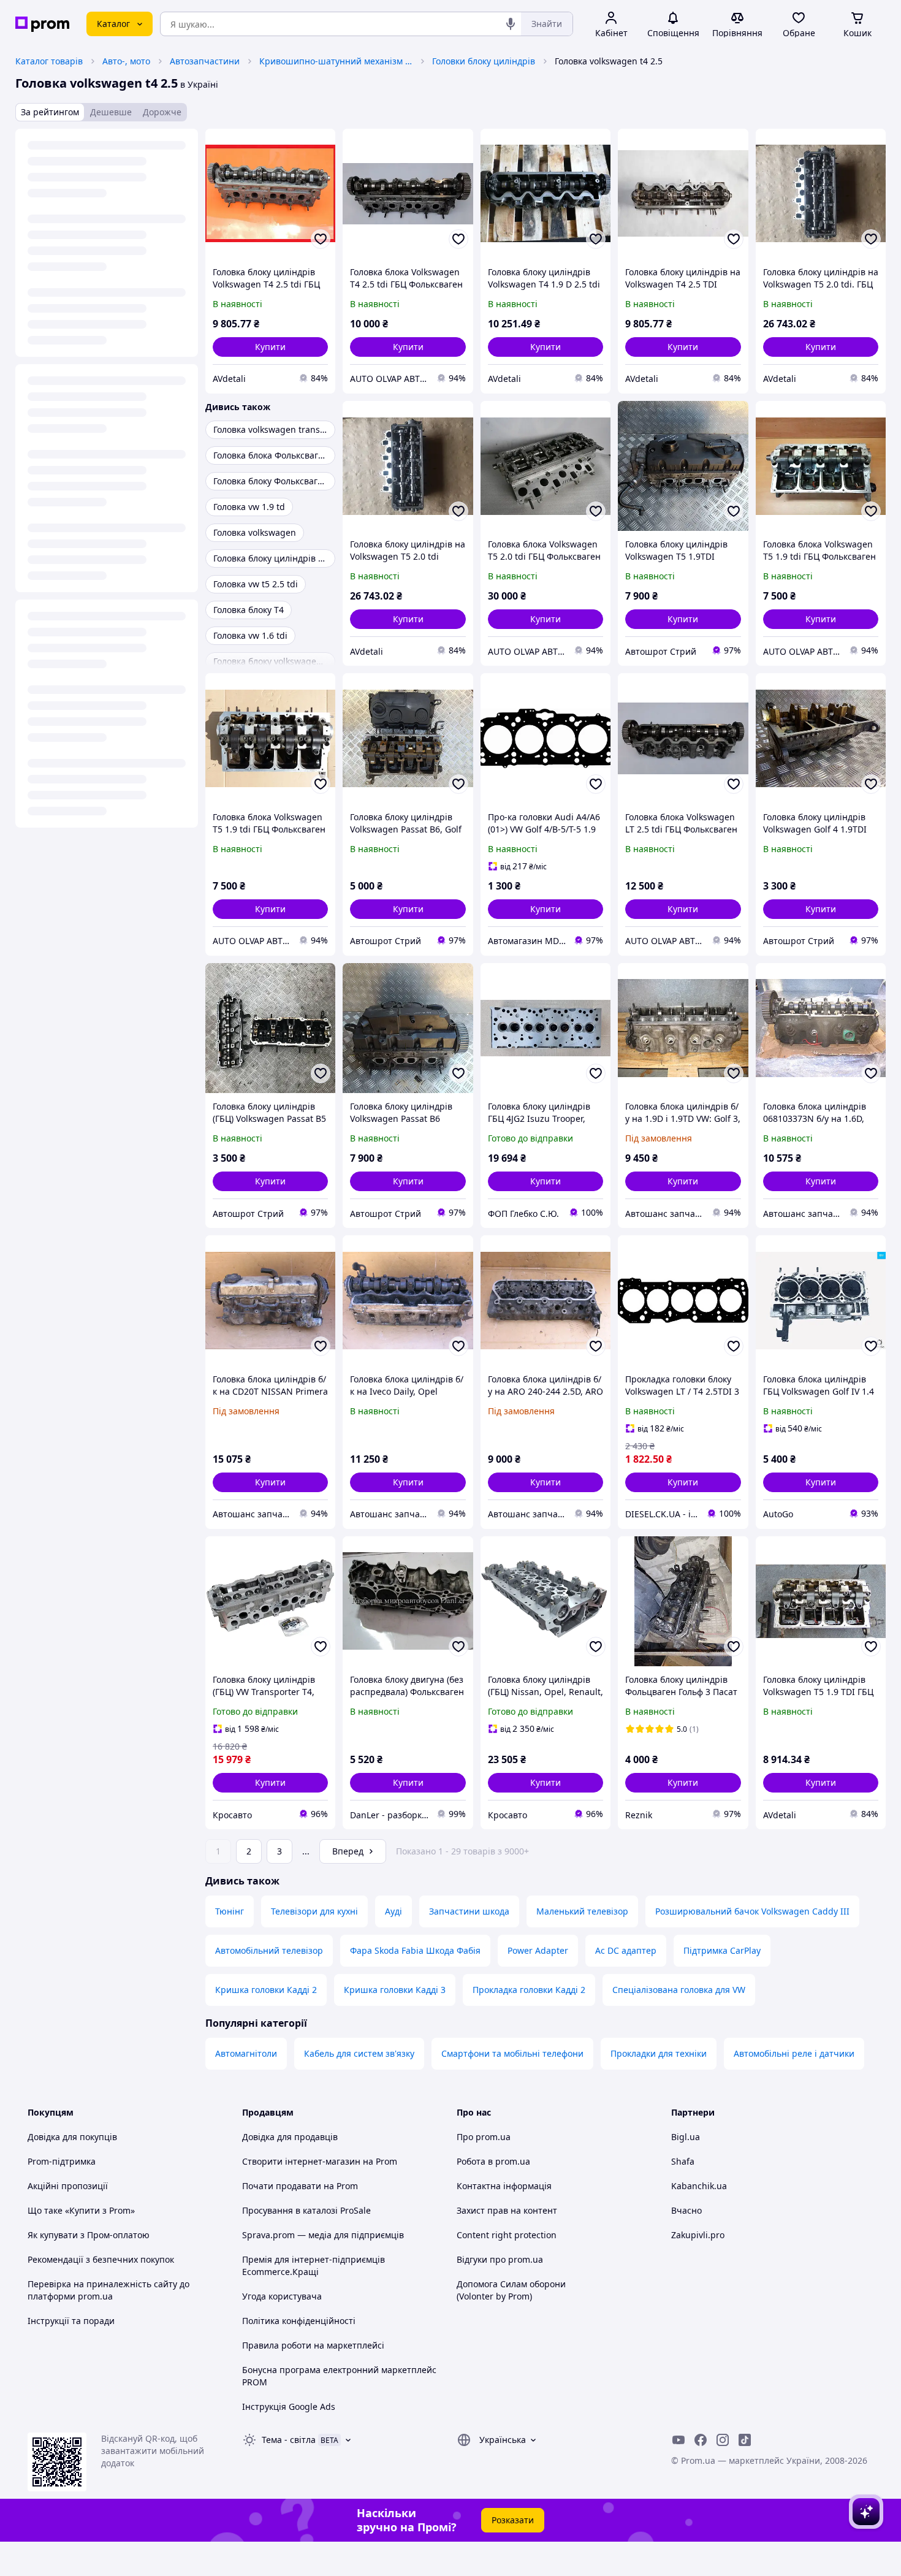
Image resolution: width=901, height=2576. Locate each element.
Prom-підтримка (62, 2161)
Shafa (683, 2161)
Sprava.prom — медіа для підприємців (323, 2235)
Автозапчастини (205, 61)
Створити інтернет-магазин (301, 2161)
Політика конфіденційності (299, 2321)
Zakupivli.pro (698, 2235)
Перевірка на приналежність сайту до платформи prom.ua (108, 2290)
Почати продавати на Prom (300, 2186)
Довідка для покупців (72, 2137)
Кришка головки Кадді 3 (395, 1990)
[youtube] (679, 2440)
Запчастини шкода (469, 1911)
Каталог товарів (49, 61)
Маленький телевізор (582, 1911)
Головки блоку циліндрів (484, 61)
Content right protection (507, 2235)
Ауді (393, 1911)
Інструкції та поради (71, 2321)
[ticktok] (745, 2440)
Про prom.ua (484, 2137)
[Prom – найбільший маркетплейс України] (42, 24)
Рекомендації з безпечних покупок (101, 2259)
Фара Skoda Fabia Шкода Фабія (415, 1950)
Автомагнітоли (246, 2053)
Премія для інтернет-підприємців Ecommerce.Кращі (314, 2265)
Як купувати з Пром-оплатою (89, 2235)
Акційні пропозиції (68, 2186)
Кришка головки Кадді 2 (266, 1990)
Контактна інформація (504, 2186)
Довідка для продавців (290, 2137)
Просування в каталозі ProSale (306, 2210)
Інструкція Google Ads (289, 2406)
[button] (270, 347)
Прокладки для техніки (659, 2053)
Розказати (513, 2520)
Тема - (289, 2440)
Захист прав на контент (507, 2210)
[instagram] (723, 2440)
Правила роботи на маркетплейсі (313, 2345)
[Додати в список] (321, 239)
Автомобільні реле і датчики (794, 2053)
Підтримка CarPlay (722, 1950)
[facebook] (701, 2440)
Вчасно (686, 2210)
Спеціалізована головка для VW (679, 1990)
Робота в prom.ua (493, 2161)
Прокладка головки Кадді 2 (529, 1990)
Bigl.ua (686, 2137)
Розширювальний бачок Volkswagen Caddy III (752, 1911)
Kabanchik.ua (699, 2186)
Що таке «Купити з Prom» (81, 2210)
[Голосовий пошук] (511, 24)
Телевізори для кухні (314, 1911)
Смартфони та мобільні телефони (512, 2053)
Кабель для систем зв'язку (359, 2053)
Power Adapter (538, 1950)
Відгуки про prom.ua (500, 2259)
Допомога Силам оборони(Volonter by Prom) (511, 2290)
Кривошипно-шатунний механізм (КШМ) (336, 61)
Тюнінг (230, 1911)
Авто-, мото (126, 61)
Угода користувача (282, 2296)
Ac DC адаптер (626, 1950)
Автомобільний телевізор (269, 1950)
